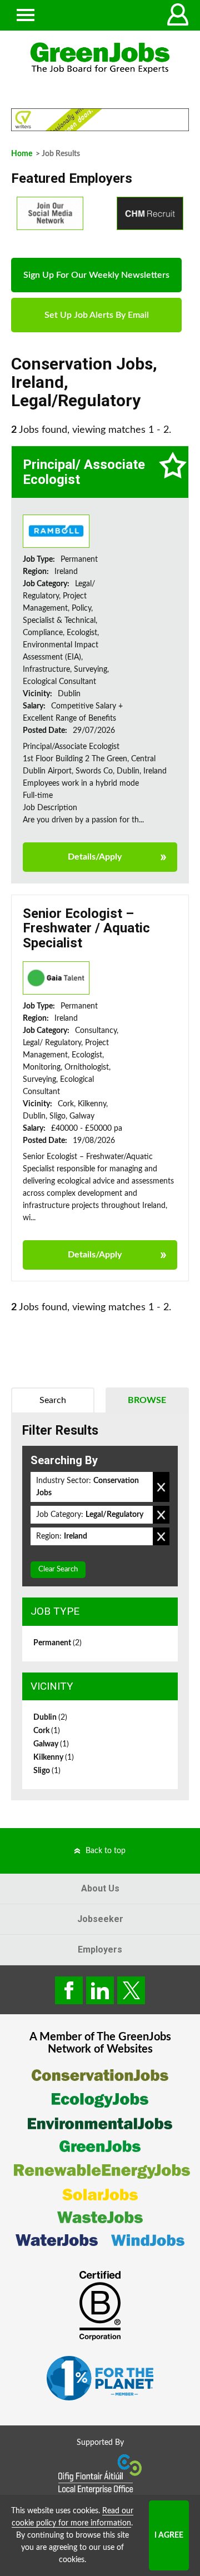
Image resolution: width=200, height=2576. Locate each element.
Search (53, 1400)
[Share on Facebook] (69, 1990)
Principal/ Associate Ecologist (84, 472)
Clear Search (58, 1569)
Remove (161, 1487)
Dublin (50, 1718)
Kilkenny (54, 1758)
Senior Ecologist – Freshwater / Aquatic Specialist (86, 928)
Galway (51, 1744)
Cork (47, 1731)
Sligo (47, 1771)
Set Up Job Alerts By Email (97, 315)
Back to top (106, 1851)
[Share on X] (131, 1990)
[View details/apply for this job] (56, 531)
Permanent (57, 1643)
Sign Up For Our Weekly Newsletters (96, 275)
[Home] (100, 58)
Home (22, 154)
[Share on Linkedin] (100, 1990)
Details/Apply (95, 857)
